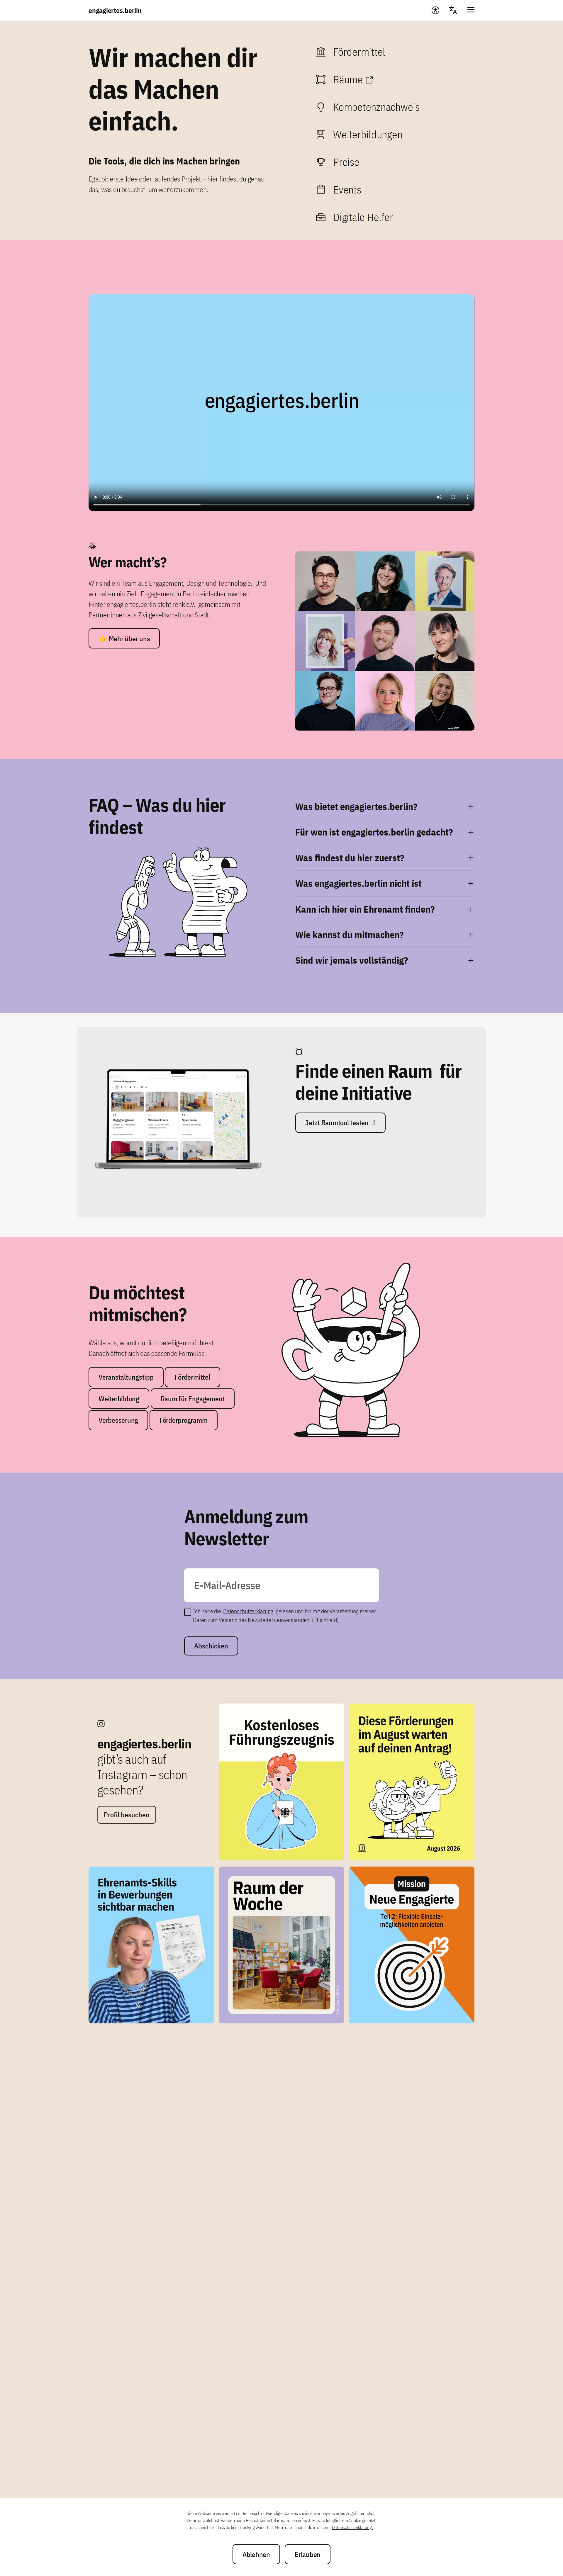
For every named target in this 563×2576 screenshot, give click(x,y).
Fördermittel (192, 1377)
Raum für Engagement (193, 1399)
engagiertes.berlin (115, 10)
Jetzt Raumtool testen (337, 1123)
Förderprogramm (184, 1420)
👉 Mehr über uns (124, 639)
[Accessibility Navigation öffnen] (435, 10)
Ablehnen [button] (256, 2554)
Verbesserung (118, 1420)
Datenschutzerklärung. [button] (352, 2527)
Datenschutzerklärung (248, 1611)
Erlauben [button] (308, 2554)
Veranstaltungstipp (126, 1377)
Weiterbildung (119, 1399)
